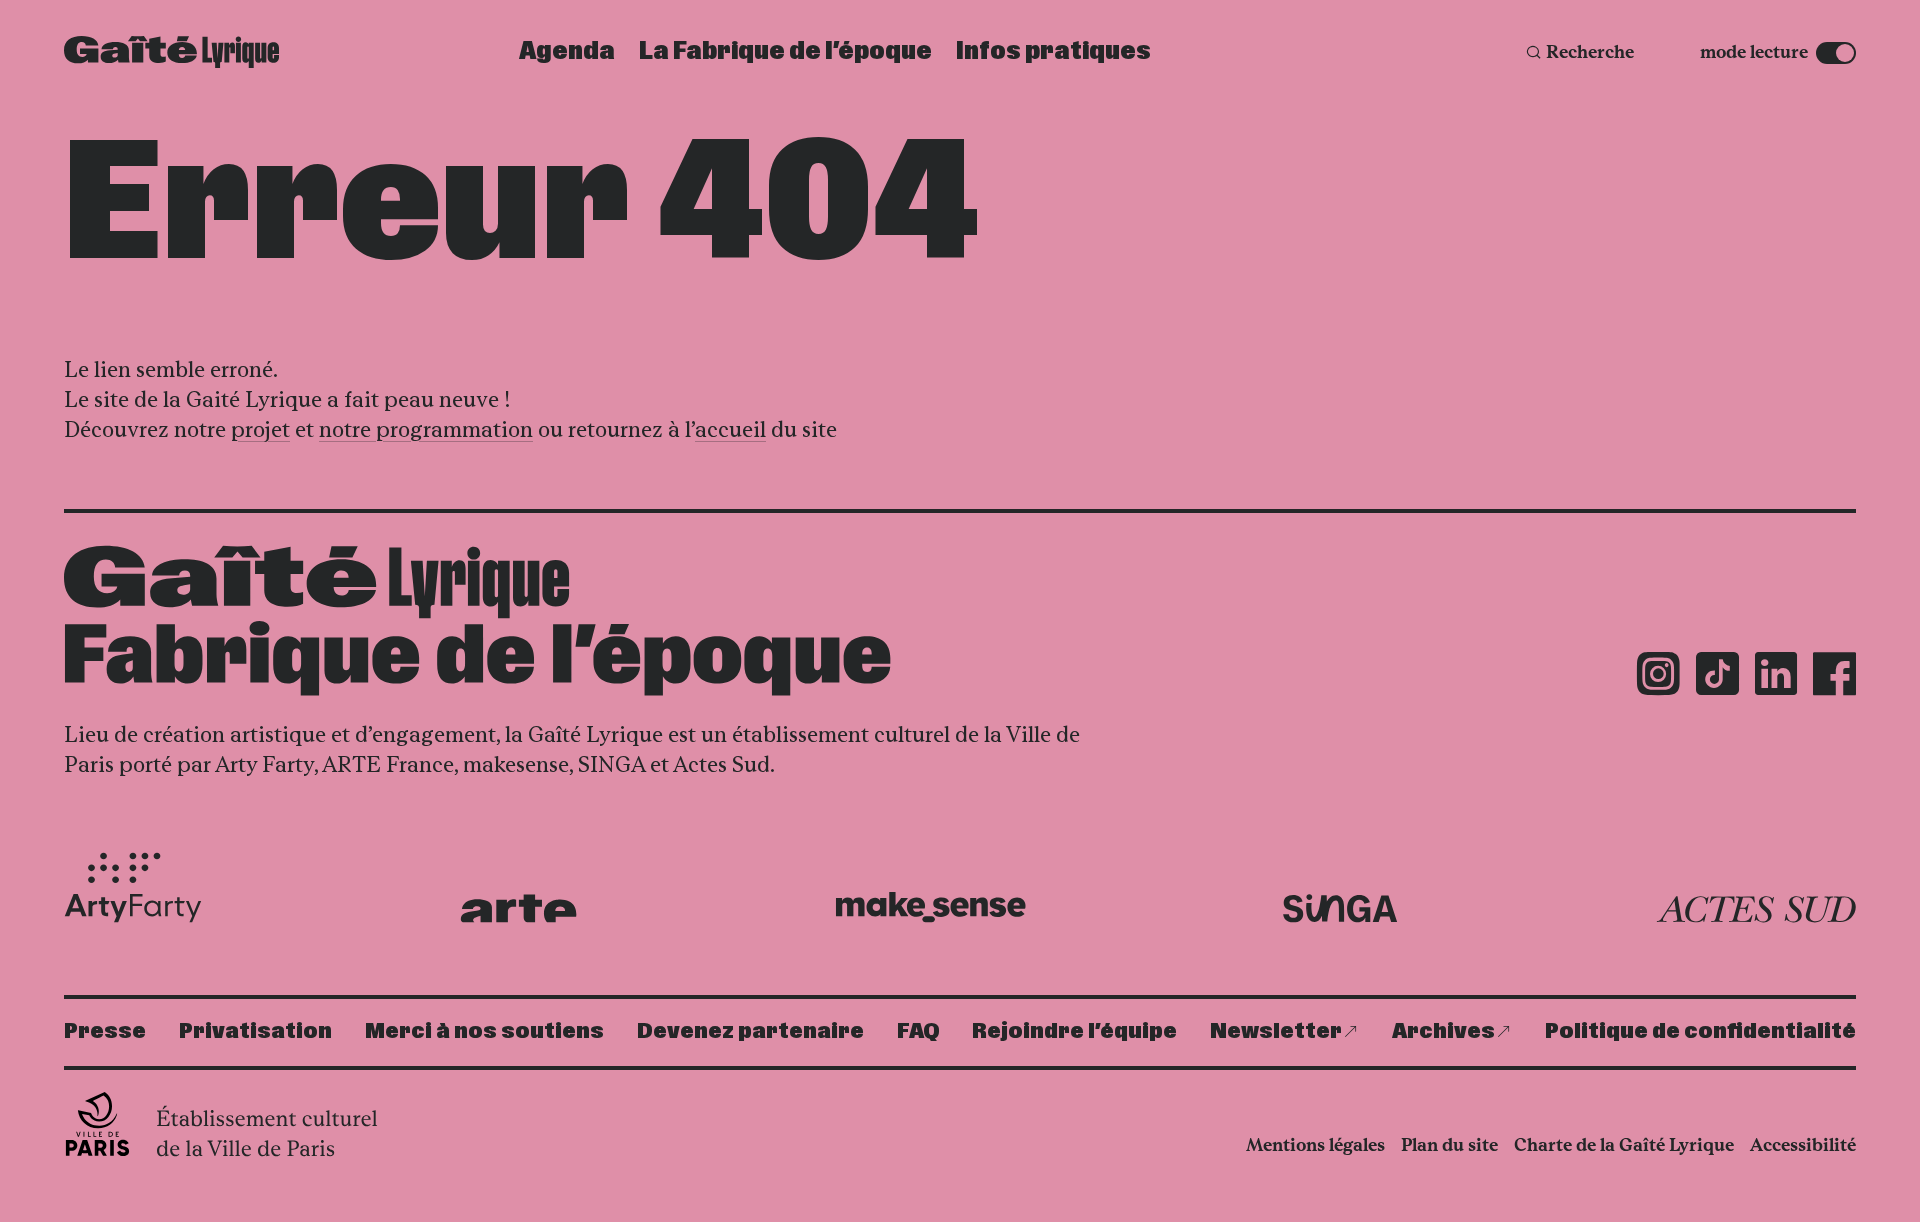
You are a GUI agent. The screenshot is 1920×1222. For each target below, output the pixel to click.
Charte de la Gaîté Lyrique (1624, 1145)
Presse (105, 1031)
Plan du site (1449, 1145)
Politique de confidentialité (1700, 1031)
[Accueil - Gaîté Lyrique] (171, 52)
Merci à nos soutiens (484, 1031)
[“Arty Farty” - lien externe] (133, 888)
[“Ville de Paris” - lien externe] (223, 1124)
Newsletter (1276, 1031)
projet (260, 429)
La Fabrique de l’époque (785, 52)
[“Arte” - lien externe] (518, 908)
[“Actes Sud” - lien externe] (1756, 910)
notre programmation (426, 429)
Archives (1443, 1031)
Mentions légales (1315, 1145)
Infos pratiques (1053, 52)
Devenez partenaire (750, 1031)
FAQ (918, 1031)
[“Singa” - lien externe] (1340, 909)
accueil (730, 429)
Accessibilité (1803, 1145)
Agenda (567, 52)
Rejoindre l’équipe (1074, 1031)
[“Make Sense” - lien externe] (930, 907)
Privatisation (255, 1031)
